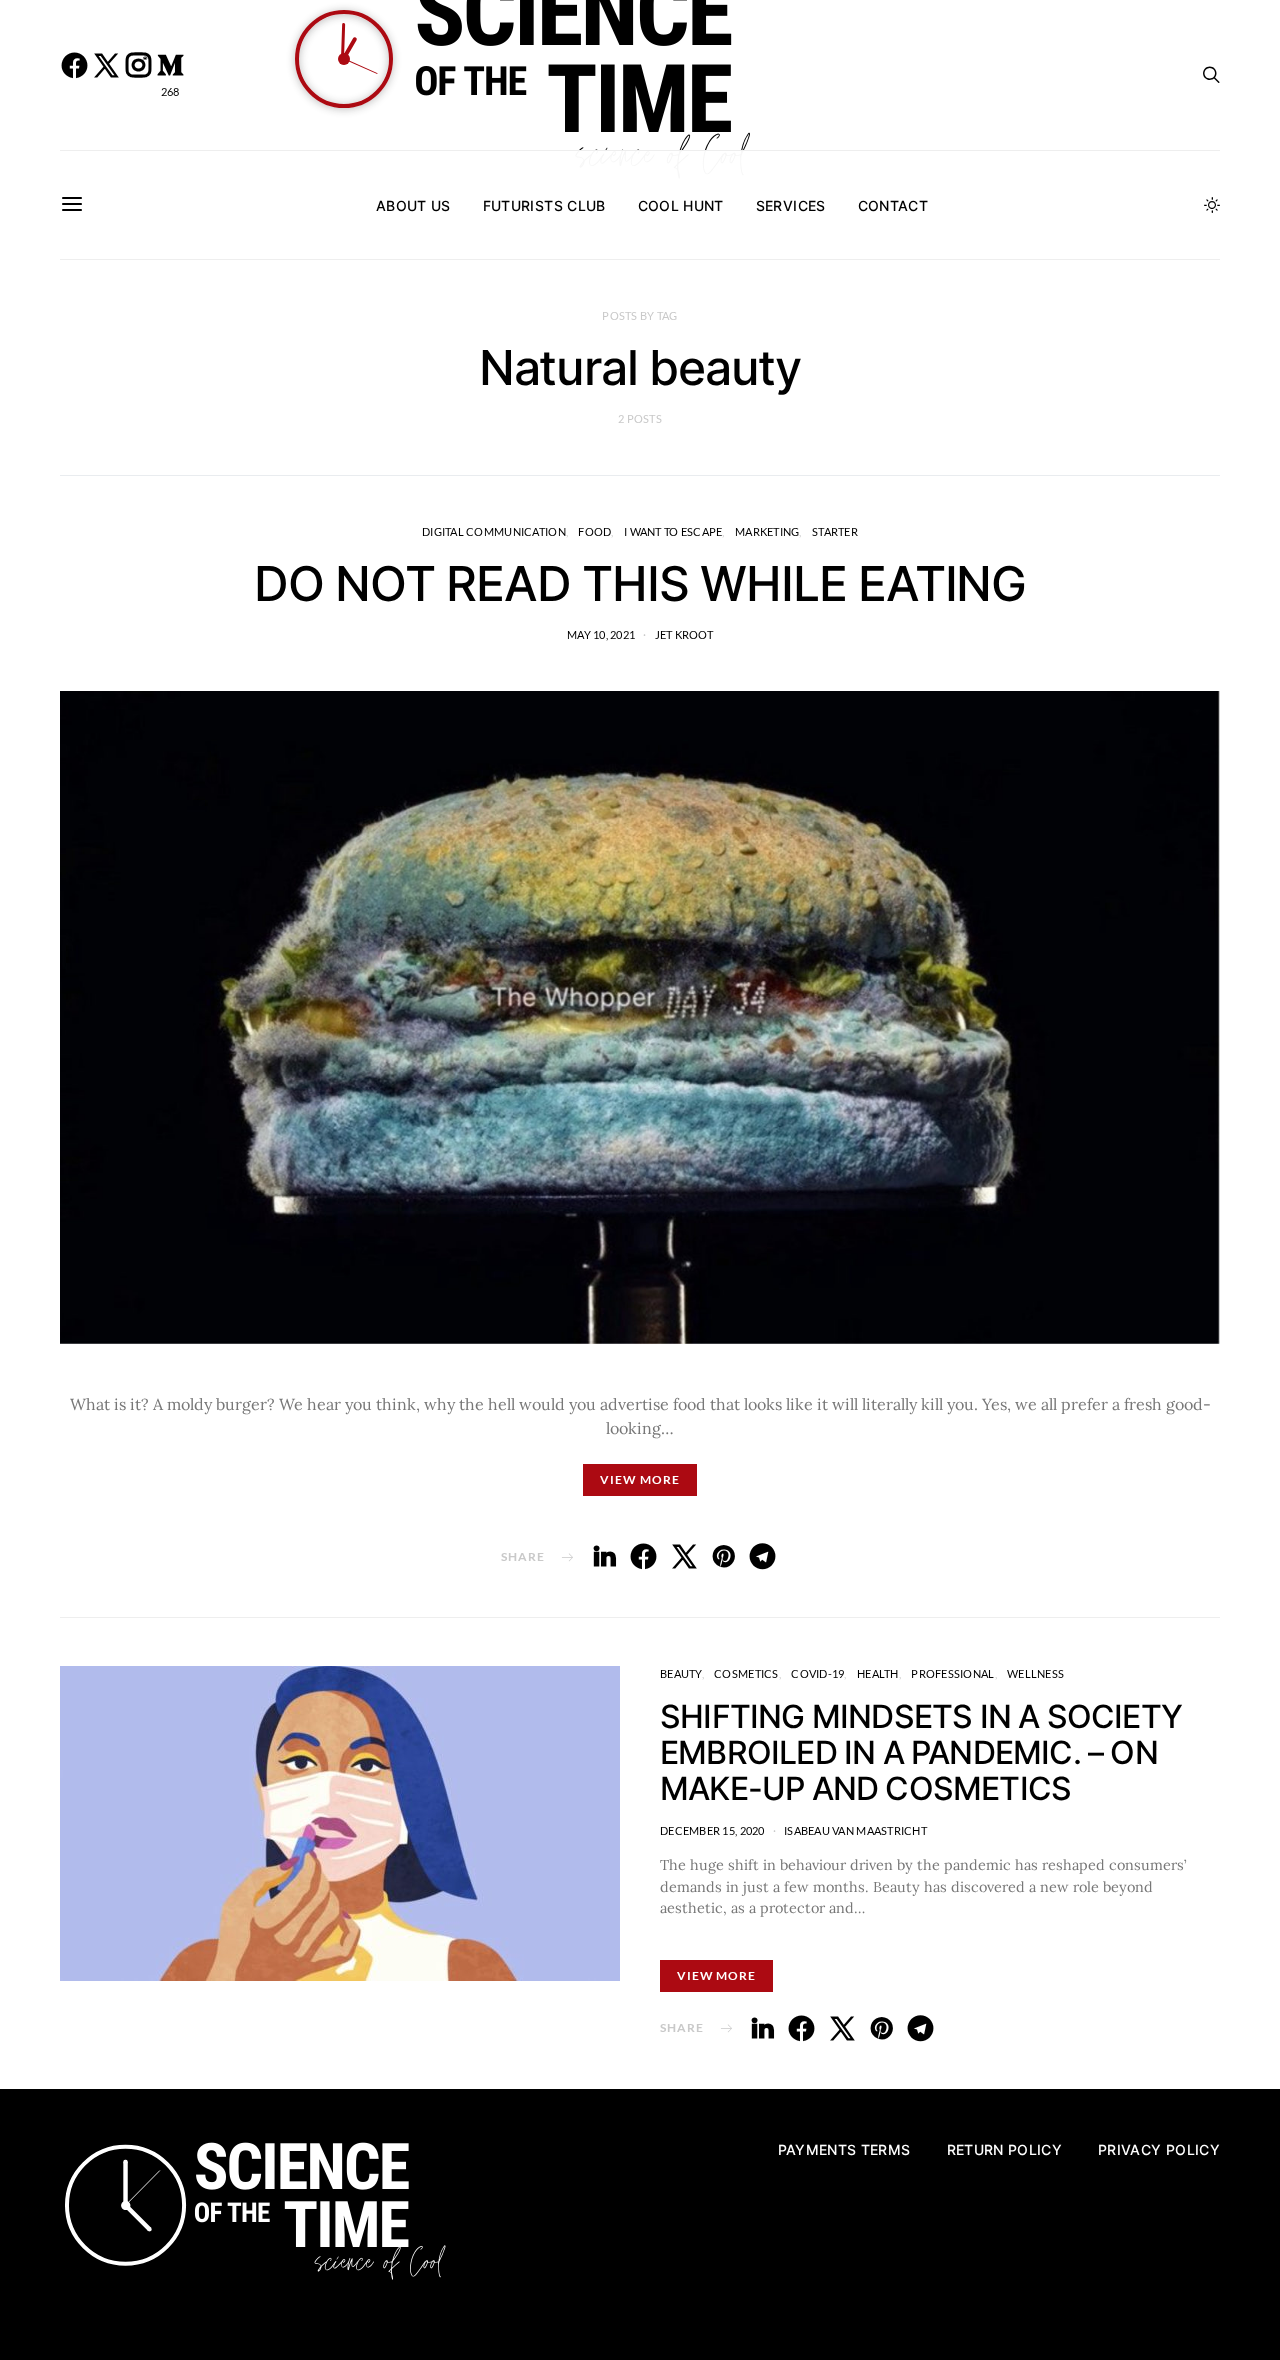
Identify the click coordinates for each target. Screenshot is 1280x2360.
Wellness (1035, 1673)
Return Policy (1005, 2149)
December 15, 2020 (712, 1830)
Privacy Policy (1159, 2149)
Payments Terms (844, 2149)
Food (594, 531)
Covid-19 (817, 1673)
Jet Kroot (684, 634)
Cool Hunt (681, 205)
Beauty (681, 1673)
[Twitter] (106, 75)
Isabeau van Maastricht (855, 1830)
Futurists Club (544, 205)
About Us (413, 205)
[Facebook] (74, 75)
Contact (893, 205)
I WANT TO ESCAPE (673, 531)
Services (791, 205)
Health (878, 1673)
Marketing (767, 531)
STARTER (835, 531)
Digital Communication (494, 531)
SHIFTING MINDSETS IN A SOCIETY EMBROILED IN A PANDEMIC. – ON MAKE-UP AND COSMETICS (921, 1752)
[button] (1212, 205)
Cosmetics (746, 1673)
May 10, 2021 (601, 634)
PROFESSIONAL (952, 1673)
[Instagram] (138, 75)
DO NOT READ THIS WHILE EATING (640, 583)
